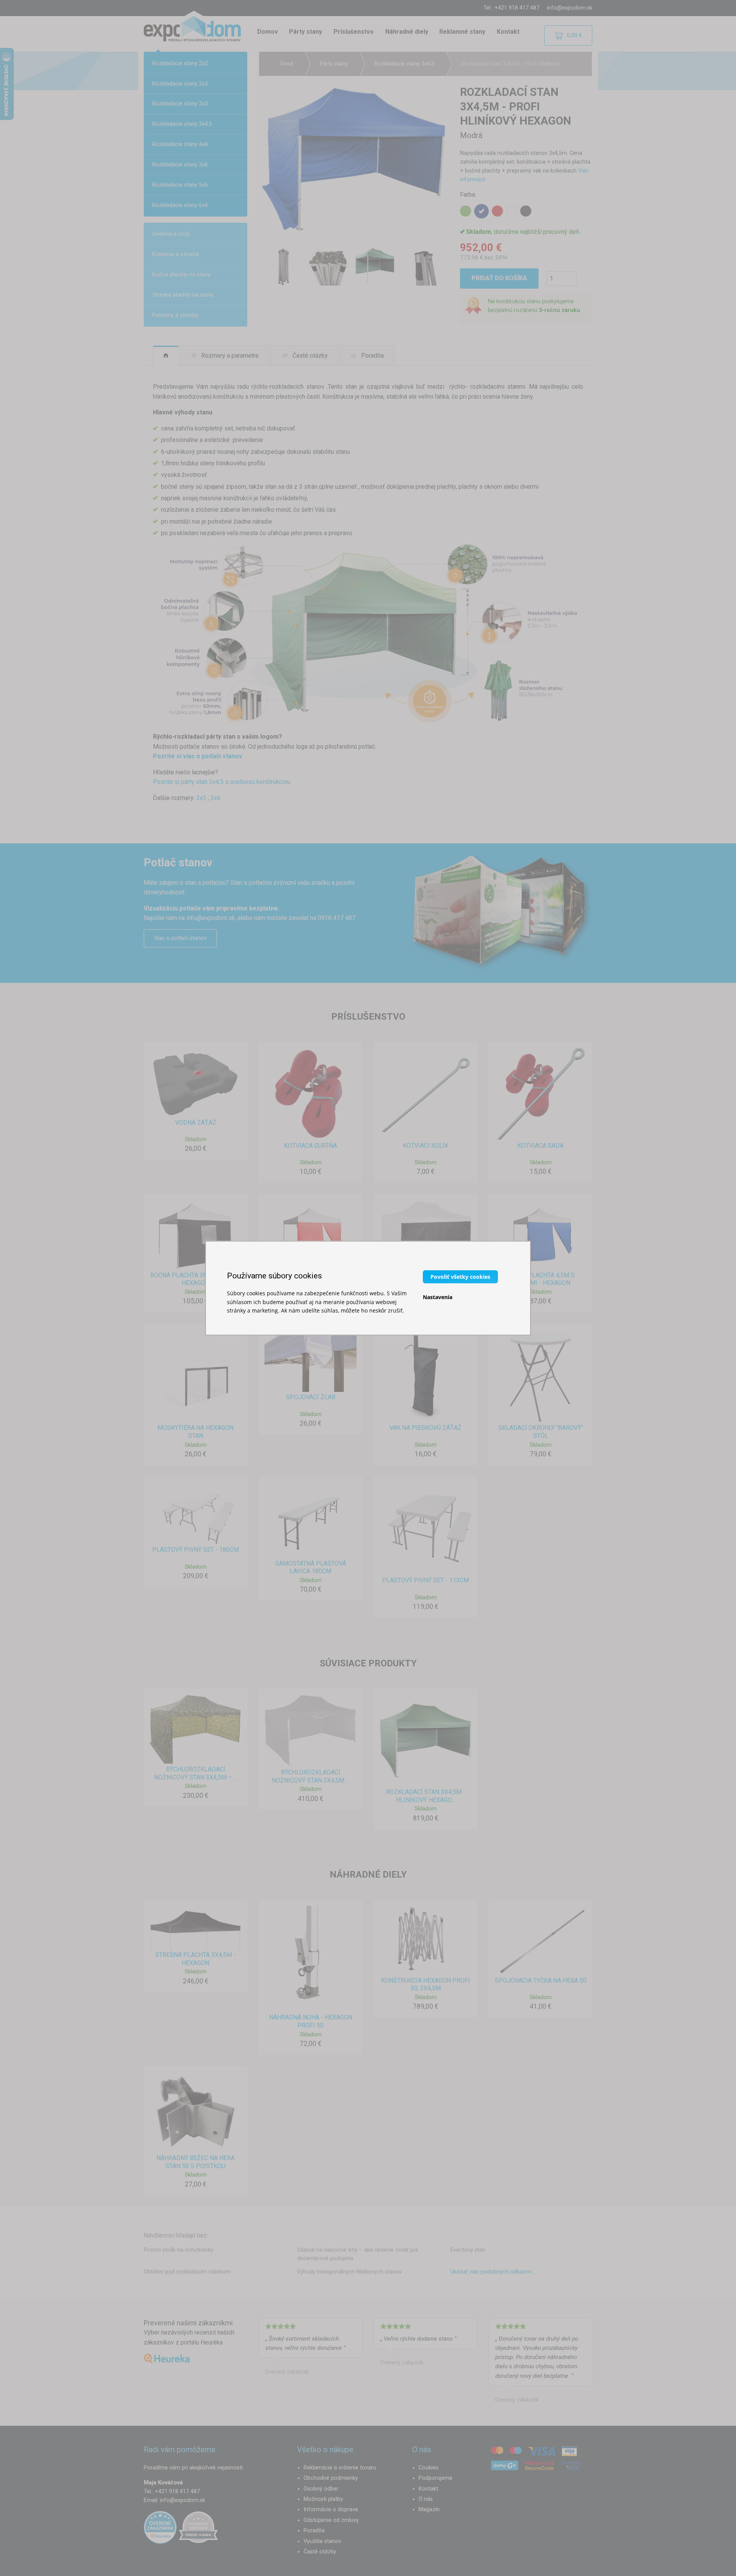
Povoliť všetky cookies (460, 1277)
